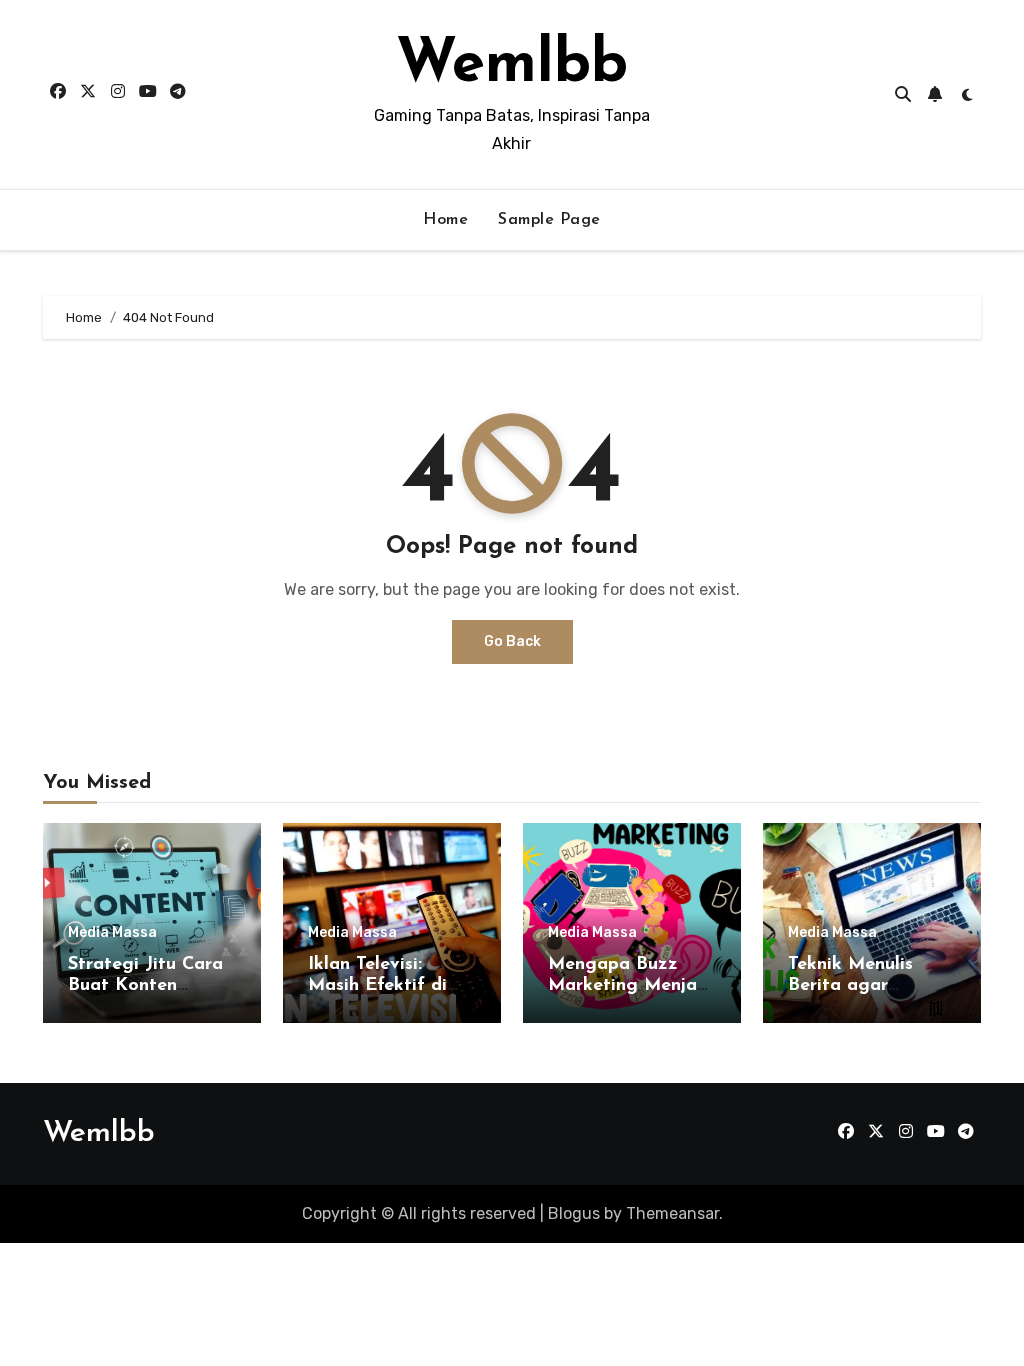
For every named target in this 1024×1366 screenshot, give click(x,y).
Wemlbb (512, 66)
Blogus (574, 1213)
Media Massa (112, 933)
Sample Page (549, 220)
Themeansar (672, 1213)
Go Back (512, 641)
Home (445, 220)
